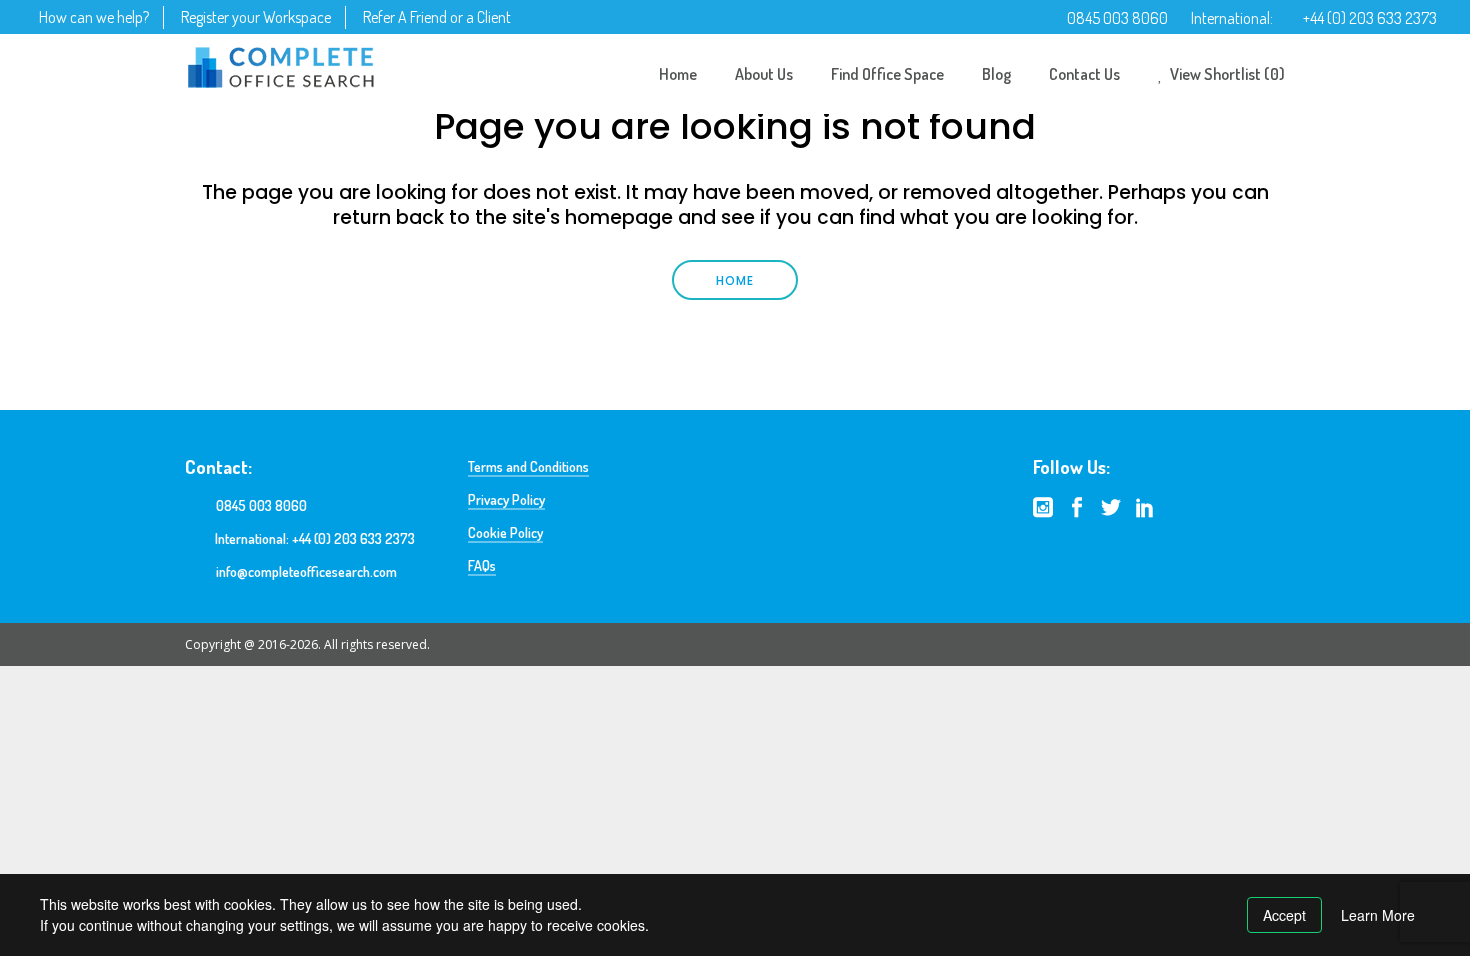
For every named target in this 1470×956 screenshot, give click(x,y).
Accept (1284, 915)
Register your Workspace (256, 17)
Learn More (1378, 915)
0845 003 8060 (1117, 18)
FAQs (482, 565)
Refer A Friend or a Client (437, 17)
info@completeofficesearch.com (306, 571)
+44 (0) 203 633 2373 (1370, 18)
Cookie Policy (505, 532)
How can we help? (94, 17)
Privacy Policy (506, 499)
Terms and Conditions (528, 466)
